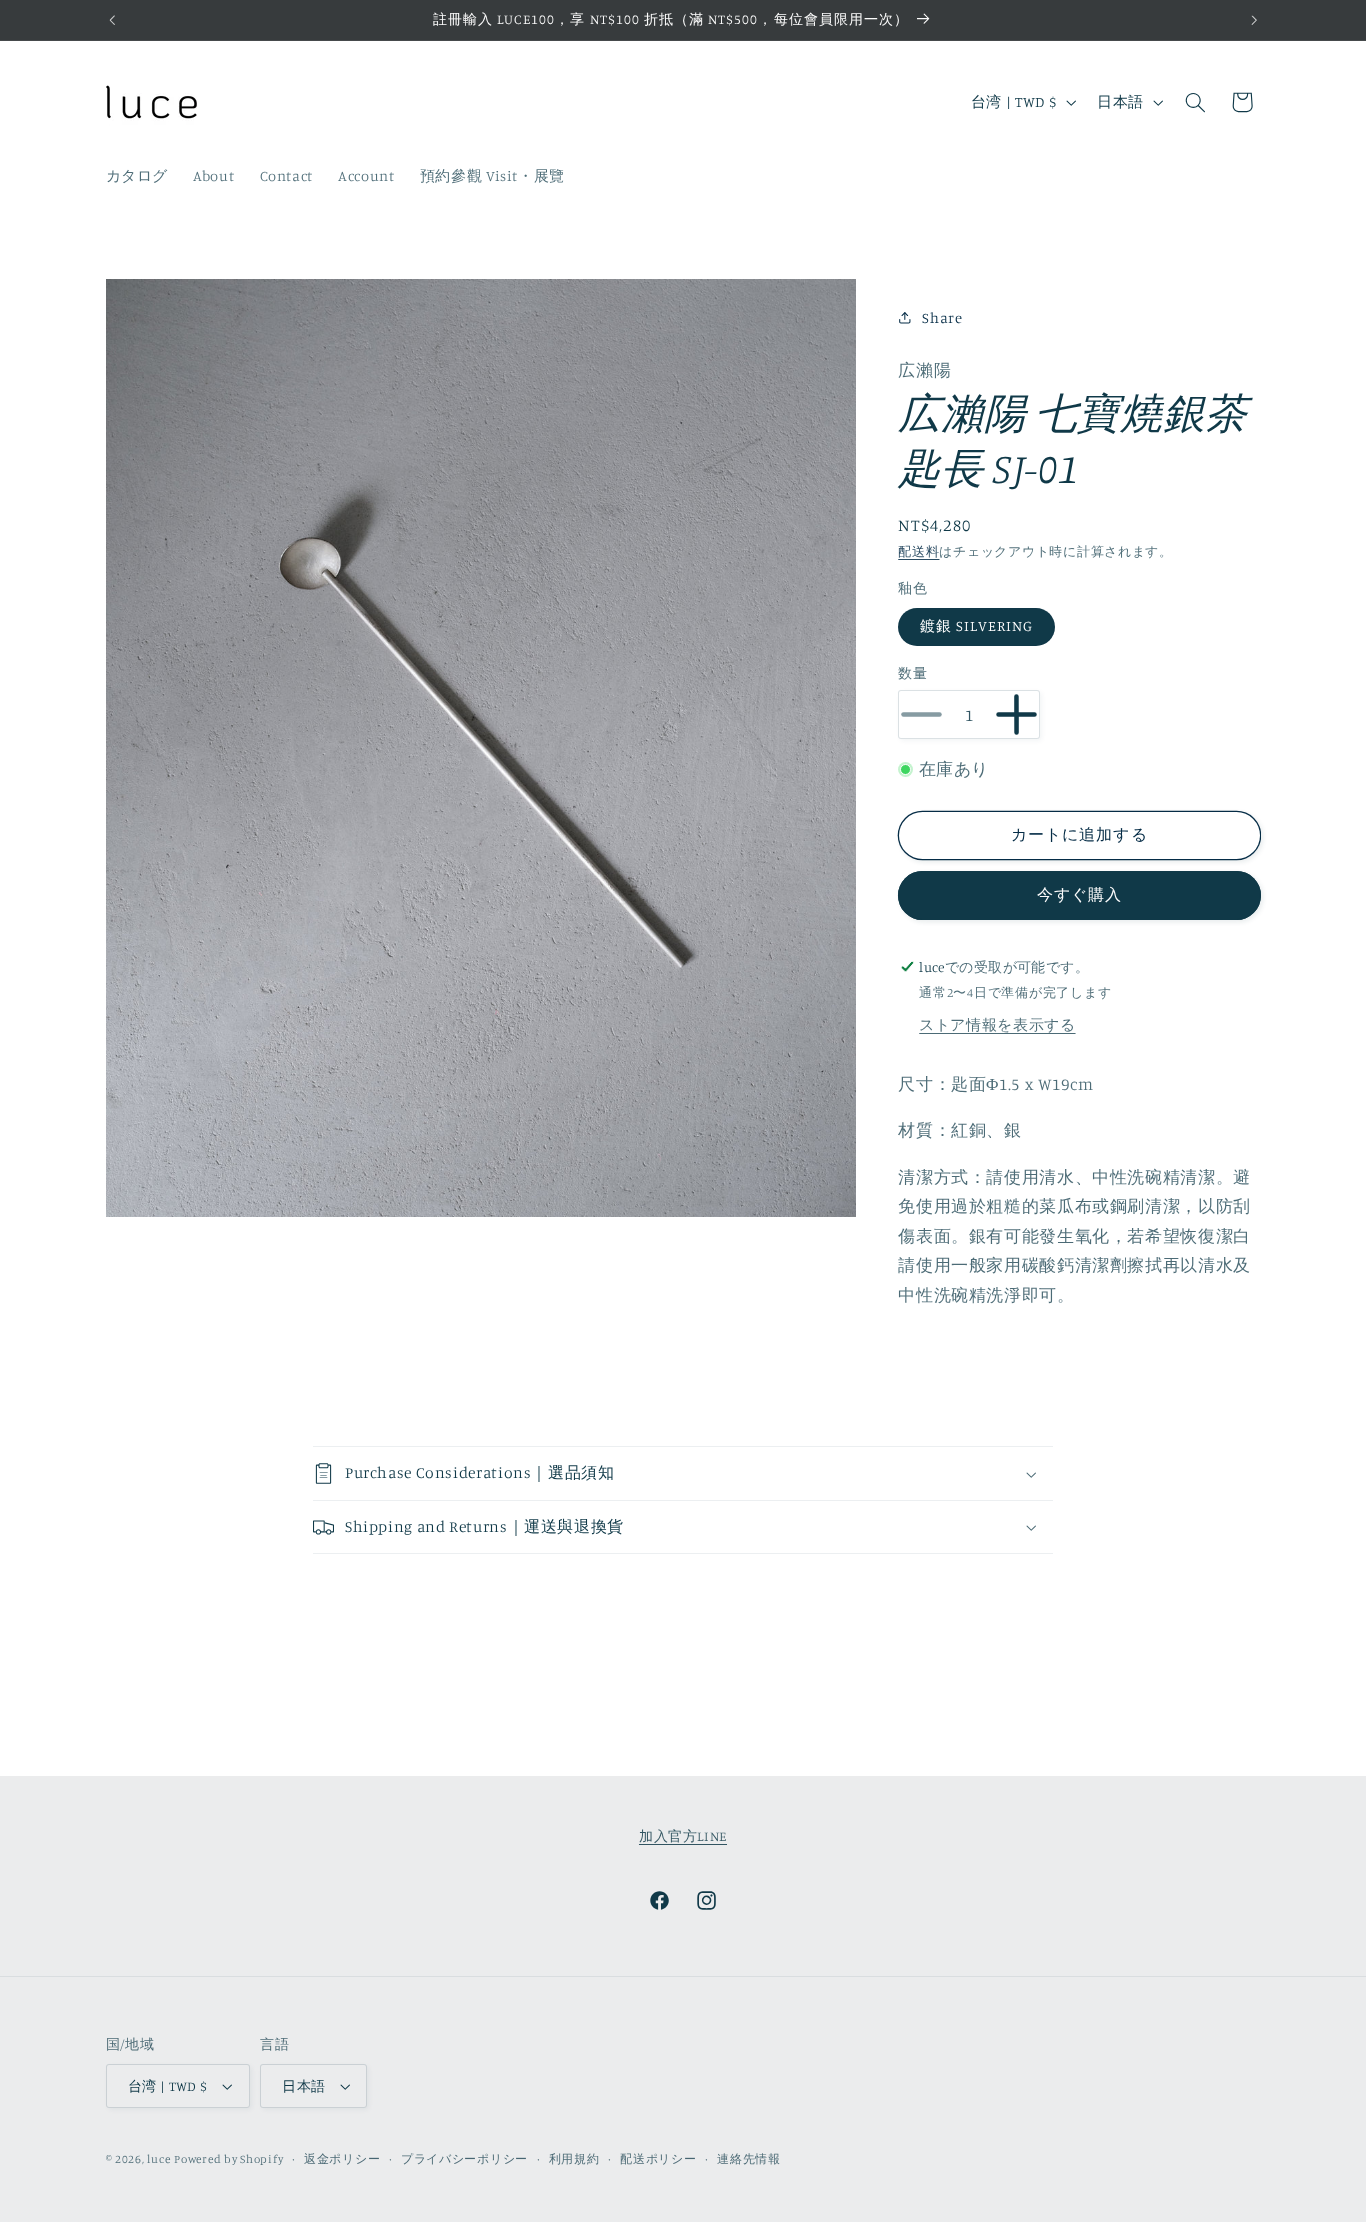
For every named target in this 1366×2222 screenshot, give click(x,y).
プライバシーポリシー (464, 2159)
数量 (912, 673)
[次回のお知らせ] (1254, 20)
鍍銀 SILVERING (976, 625)
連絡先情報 (749, 2159)
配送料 (918, 551)
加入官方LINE (683, 1836)
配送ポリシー (658, 2159)
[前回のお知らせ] (112, 20)
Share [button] (942, 317)
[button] (1195, 102)
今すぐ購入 (1079, 894)
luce (158, 2159)
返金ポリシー (342, 2159)
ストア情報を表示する (997, 1024)
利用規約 (574, 2159)
